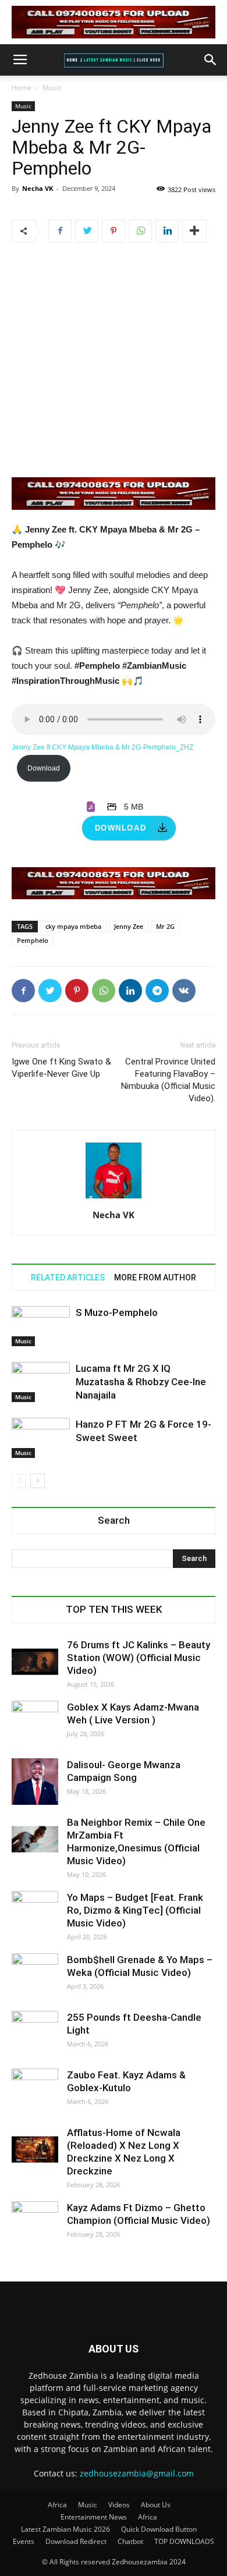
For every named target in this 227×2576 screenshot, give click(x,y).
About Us (156, 2505)
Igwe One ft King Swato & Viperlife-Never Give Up (61, 1068)
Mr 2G (165, 926)
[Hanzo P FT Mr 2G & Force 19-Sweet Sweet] (41, 1438)
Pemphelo (33, 940)
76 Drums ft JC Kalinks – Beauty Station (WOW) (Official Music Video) (139, 1658)
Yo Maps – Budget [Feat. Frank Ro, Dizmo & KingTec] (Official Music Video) (135, 1910)
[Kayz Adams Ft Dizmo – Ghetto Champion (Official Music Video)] (35, 2224)
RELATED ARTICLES (68, 1278)
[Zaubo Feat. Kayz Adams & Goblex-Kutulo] (35, 2092)
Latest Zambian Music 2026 (65, 2529)
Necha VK (38, 188)
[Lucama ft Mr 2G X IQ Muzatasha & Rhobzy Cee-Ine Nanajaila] (41, 1382)
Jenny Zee (129, 926)
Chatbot (130, 2541)
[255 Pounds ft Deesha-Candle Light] (35, 2034)
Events (24, 2541)
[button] (211, 60)
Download (44, 768)
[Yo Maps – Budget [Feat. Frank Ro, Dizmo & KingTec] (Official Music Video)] (35, 1914)
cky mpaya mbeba (73, 926)
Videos (119, 2505)
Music (52, 88)
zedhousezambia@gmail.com (137, 2473)
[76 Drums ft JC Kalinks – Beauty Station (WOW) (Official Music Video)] (35, 1662)
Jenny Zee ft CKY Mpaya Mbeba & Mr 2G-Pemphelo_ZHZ (102, 747)
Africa (57, 2505)
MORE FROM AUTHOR (155, 1278)
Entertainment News (94, 2517)
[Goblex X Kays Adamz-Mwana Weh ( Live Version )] (35, 1724)
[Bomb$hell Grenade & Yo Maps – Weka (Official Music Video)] (35, 1977)
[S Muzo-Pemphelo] (41, 1326)
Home (22, 88)
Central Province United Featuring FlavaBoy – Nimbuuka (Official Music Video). (168, 1080)
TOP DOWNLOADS (184, 2541)
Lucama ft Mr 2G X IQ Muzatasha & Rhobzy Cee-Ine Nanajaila (141, 1382)
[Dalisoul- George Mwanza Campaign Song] (35, 1782)
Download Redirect (76, 2541)
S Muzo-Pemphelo (117, 1312)
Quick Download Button (159, 2529)
